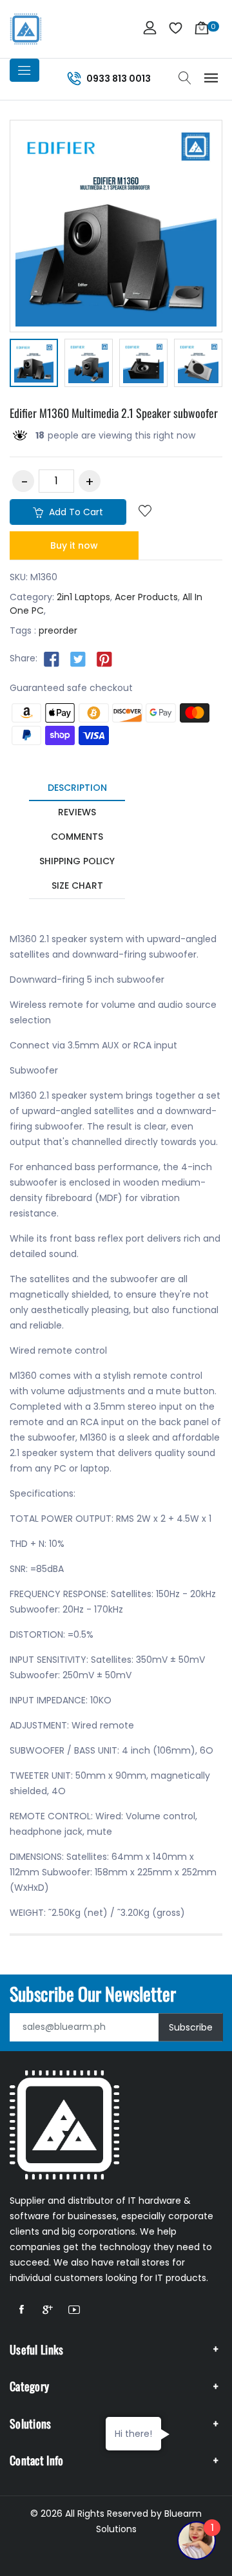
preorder (58, 630)
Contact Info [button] (37, 2460)
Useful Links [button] (37, 2349)
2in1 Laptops (83, 597)
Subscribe (191, 2027)
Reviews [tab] (77, 812)
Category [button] (29, 2386)
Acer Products (146, 597)
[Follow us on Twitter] (78, 659)
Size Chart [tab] (77, 885)
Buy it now (74, 545)
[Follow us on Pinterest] (104, 659)
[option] (34, 365)
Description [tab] (77, 788)
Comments (77, 837)
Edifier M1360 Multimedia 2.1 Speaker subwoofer (114, 413)
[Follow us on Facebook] (52, 659)
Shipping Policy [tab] (77, 861)
